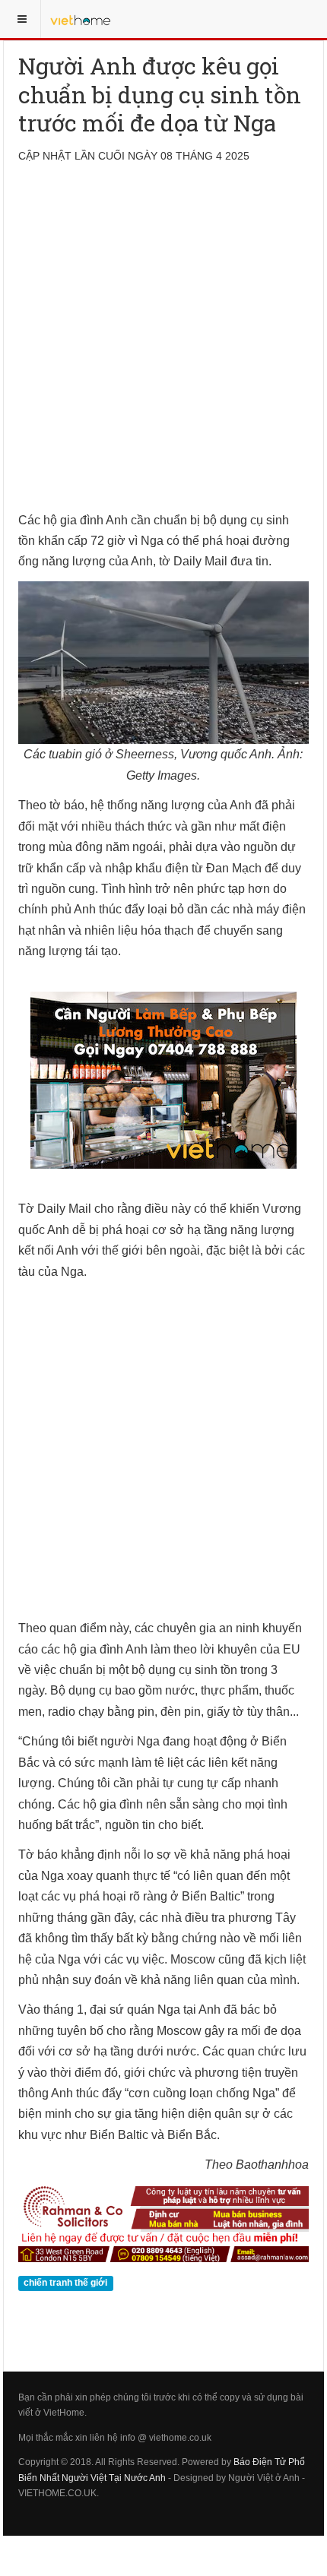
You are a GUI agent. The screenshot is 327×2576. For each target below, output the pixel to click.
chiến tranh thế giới (65, 2283)
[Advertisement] (163, 347)
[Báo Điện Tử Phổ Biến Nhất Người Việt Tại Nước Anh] (81, 19)
